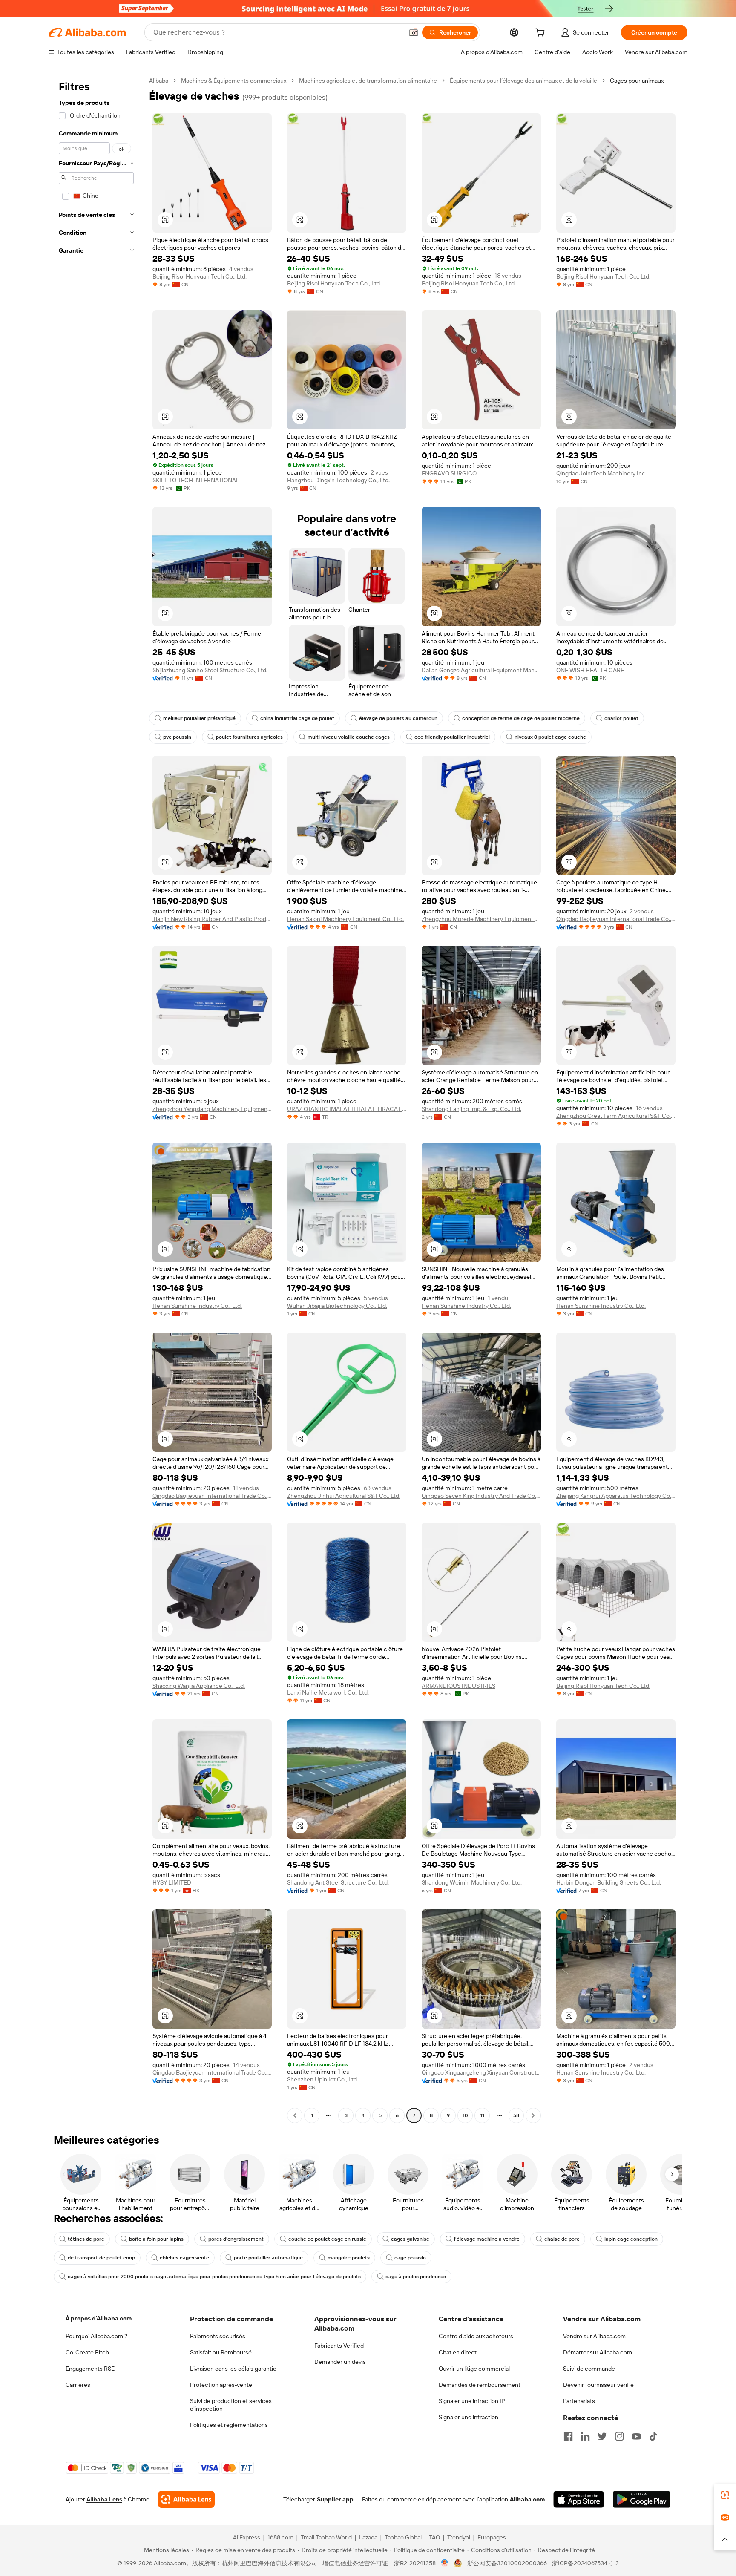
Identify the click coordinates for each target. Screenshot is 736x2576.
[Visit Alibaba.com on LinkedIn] (585, 2436)
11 (482, 2115)
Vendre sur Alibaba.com (594, 2336)
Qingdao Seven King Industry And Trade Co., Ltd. (481, 1496)
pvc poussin (177, 737)
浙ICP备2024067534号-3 (585, 2563)
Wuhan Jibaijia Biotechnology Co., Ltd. (337, 1306)
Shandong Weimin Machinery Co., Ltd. (472, 1882)
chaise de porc (562, 2239)
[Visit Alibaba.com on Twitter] (602, 2436)
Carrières (78, 2385)
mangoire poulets (349, 2258)
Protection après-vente (221, 2385)
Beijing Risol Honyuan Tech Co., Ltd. (200, 276)
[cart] (542, 34)
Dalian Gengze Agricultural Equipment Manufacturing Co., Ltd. (481, 670)
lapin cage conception (631, 2239)
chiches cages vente (184, 2258)
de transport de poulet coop (101, 2258)
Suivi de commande (589, 2369)
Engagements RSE (90, 2369)
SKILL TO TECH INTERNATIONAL (196, 480)
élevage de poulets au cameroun (398, 718)
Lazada (368, 2537)
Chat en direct (458, 2352)
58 (516, 2115)
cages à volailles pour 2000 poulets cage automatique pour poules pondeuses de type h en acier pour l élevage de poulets (214, 2277)
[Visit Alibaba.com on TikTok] (653, 2436)
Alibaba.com (527, 2499)
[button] (414, 32)
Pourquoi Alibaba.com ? (96, 2336)
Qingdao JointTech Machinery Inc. (601, 473)
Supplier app (335, 2499)
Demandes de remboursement (480, 2385)
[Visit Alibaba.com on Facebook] (568, 2436)
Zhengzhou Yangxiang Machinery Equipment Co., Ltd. (212, 1109)
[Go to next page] (533, 2115)
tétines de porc (86, 2239)
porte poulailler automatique (268, 2258)
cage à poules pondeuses (416, 2277)
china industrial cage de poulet (297, 718)
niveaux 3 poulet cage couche (550, 737)
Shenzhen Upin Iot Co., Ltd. (323, 2079)
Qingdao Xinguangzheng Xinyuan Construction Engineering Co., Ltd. (481, 2072)
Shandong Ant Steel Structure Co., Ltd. (338, 1882)
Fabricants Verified (339, 2346)
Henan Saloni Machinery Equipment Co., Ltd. (345, 919)
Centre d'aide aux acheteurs (476, 2336)
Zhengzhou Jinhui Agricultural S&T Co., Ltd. (344, 1496)
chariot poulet (621, 718)
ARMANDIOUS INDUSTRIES (459, 1686)
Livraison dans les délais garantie (233, 2369)
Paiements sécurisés (218, 2336)
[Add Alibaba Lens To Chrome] (186, 2499)
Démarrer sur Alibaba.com (598, 2352)
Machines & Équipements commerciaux (234, 81)
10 (465, 2115)
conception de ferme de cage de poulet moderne (521, 718)
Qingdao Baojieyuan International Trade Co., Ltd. (616, 919)
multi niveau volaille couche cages (349, 737)
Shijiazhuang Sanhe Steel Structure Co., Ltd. (210, 670)
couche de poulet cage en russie (327, 2239)
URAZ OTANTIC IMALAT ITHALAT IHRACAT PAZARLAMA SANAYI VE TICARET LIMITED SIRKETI (347, 1109)
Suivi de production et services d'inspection (231, 2405)
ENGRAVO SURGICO (449, 473)
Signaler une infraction (469, 2417)
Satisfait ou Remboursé (221, 2352)
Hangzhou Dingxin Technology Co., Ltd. (338, 480)
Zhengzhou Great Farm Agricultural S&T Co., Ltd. (616, 1116)
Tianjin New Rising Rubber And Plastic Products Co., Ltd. (212, 919)
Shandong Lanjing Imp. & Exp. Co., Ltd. (471, 1109)
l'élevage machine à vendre (487, 2239)
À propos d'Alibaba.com (99, 2318)
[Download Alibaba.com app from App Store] (579, 2499)
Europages (492, 2537)
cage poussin (410, 2258)
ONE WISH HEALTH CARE (590, 670)
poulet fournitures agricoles (249, 737)
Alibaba (159, 81)
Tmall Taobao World (326, 2537)
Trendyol (459, 2537)
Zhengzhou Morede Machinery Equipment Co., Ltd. (481, 919)
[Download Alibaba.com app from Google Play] (642, 2499)
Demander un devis (340, 2362)
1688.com (280, 2537)
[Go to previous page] (295, 2115)
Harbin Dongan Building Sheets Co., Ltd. (609, 1882)
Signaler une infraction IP (472, 2401)
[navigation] (96, 1099)
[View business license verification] (445, 2563)
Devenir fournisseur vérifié (598, 2385)
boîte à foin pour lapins (156, 2239)
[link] (725, 2495)
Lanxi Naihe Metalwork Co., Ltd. (328, 1692)
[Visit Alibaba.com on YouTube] (636, 2436)
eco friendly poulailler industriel (452, 737)
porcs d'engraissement (236, 2239)
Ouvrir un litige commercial (474, 2369)
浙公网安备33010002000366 (507, 2563)
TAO (434, 2537)
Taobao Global (403, 2537)
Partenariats (579, 2401)
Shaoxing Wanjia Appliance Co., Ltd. (199, 1686)
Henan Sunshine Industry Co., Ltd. (197, 1306)
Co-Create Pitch (87, 2352)
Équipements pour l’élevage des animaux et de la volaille (523, 81)
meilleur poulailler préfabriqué (199, 718)
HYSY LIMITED (172, 1882)
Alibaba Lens (104, 2499)
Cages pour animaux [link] (637, 81)
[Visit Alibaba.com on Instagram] (619, 2436)
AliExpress (247, 2537)
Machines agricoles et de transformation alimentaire (368, 81)
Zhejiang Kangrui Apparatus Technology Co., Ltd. (616, 1496)
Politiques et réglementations (229, 2425)
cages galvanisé (410, 2239)
